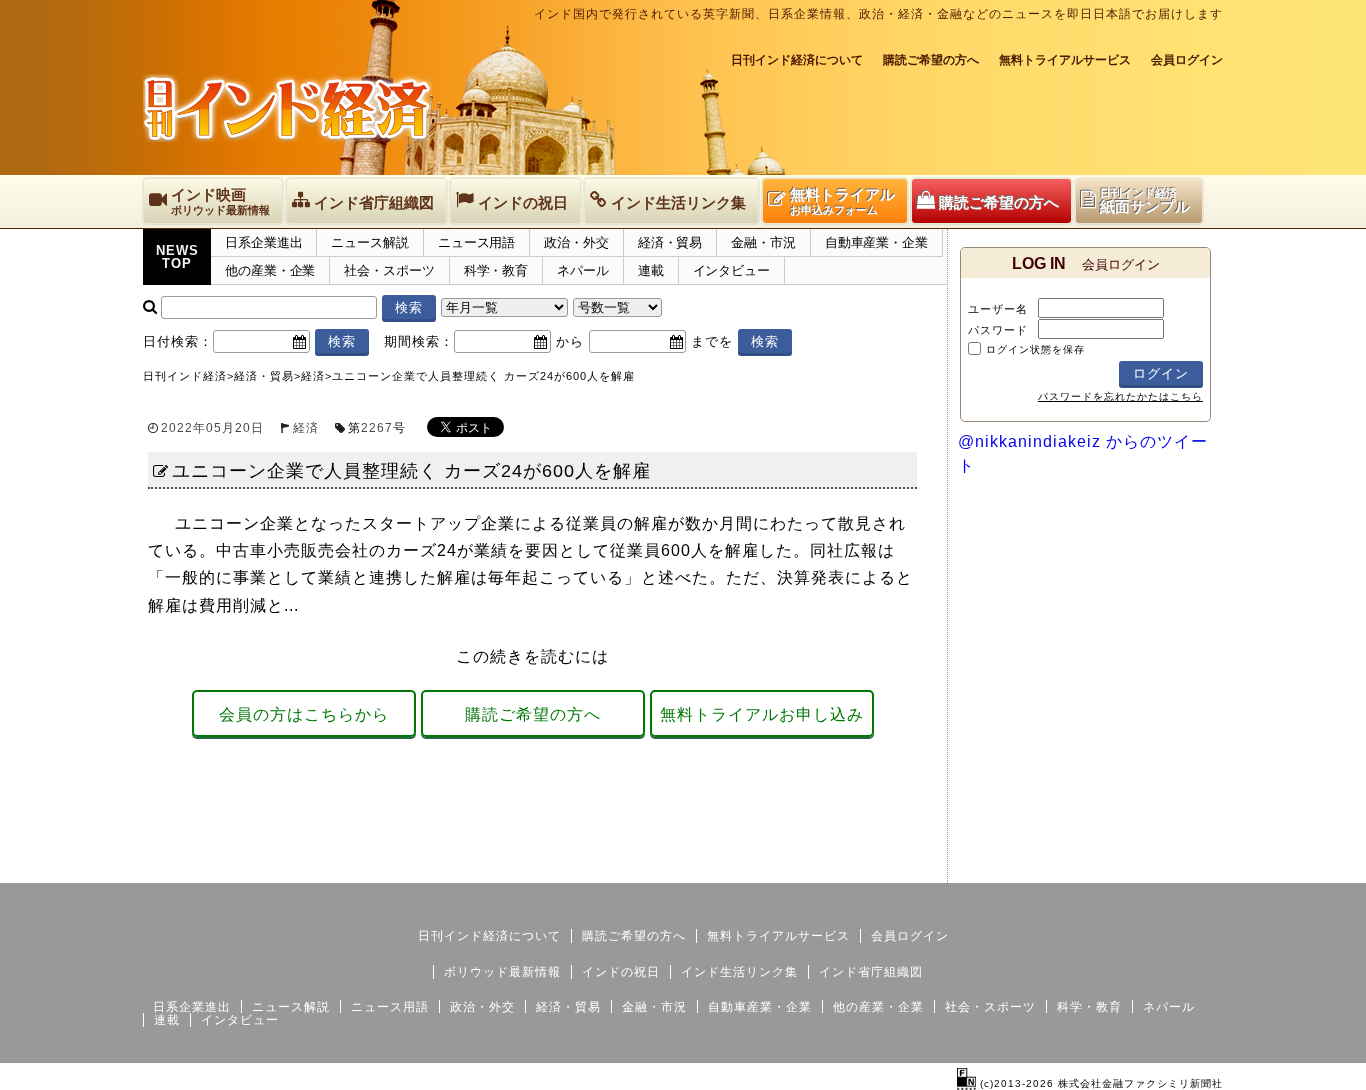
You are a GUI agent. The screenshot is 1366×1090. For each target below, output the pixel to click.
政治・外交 (576, 242)
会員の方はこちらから (304, 714)
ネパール (583, 270)
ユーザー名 (998, 309)
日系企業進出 (263, 242)
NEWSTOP (177, 257)
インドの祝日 (621, 972)
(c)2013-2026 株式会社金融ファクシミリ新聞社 (1099, 1083)
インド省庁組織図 (871, 972)
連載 (651, 270)
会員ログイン (1187, 60)
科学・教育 (496, 270)
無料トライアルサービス (1065, 60)
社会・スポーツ (389, 270)
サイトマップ (1071, 867)
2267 (377, 428)
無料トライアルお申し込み (762, 714)
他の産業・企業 (270, 270)
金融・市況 (763, 242)
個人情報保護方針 (1175, 867)
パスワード (998, 330)
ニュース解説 (369, 242)
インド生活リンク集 (739, 972)
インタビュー (731, 270)
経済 (306, 428)
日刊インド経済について (797, 60)
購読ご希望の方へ (931, 60)
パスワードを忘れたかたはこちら (1120, 396)
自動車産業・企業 (876, 242)
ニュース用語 (476, 242)
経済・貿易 (670, 242)
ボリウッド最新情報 (502, 972)
